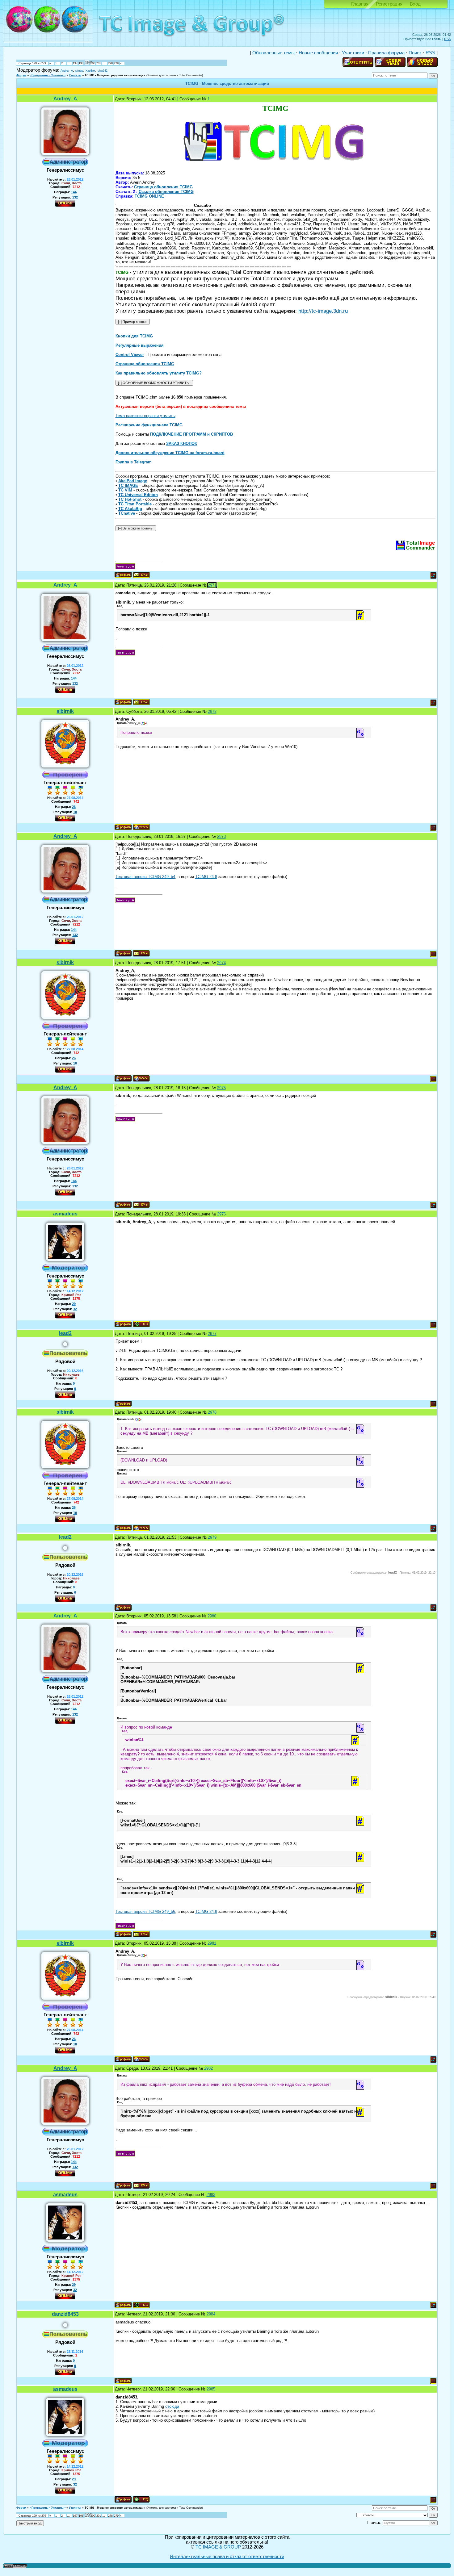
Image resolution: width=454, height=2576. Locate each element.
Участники (353, 53)
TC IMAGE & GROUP (219, 2547)
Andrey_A (67, 71)
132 (75, 197)
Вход (415, 4)
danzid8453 (65, 2314)
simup (79, 71)
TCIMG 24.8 (206, 877)
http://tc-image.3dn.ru (323, 311)
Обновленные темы (273, 53)
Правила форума (386, 53)
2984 (211, 2314)
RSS (448, 39)
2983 (211, 2195)
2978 (212, 1412)
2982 (208, 2068)
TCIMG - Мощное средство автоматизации (115, 75)
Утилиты (75, 75)
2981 (212, 1943)
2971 (212, 585)
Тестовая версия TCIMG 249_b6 (145, 1911)
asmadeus (65, 1214)
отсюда (172, 2406)
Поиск (415, 53)
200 (93, 63)
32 (75, 1309)
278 (110, 63)
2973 (221, 836)
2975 (221, 1088)
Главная (360, 4)
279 (116, 63)
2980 (212, 1616)
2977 (212, 1334)
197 (75, 63)
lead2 (65, 1333)
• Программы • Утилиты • (48, 75)
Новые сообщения (318, 53)
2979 (212, 1537)
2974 (221, 963)
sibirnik (65, 711)
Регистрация (389, 4)
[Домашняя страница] (141, 827)
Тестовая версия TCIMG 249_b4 (145, 877)
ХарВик (90, 71)
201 (99, 63)
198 (81, 63)
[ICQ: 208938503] (141, 1324)
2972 (212, 711)
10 (75, 812)
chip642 (103, 71)
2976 (221, 1214)
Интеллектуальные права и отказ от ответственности (227, 2557)
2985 (211, 2389)
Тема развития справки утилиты (145, 416)
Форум (21, 75)
